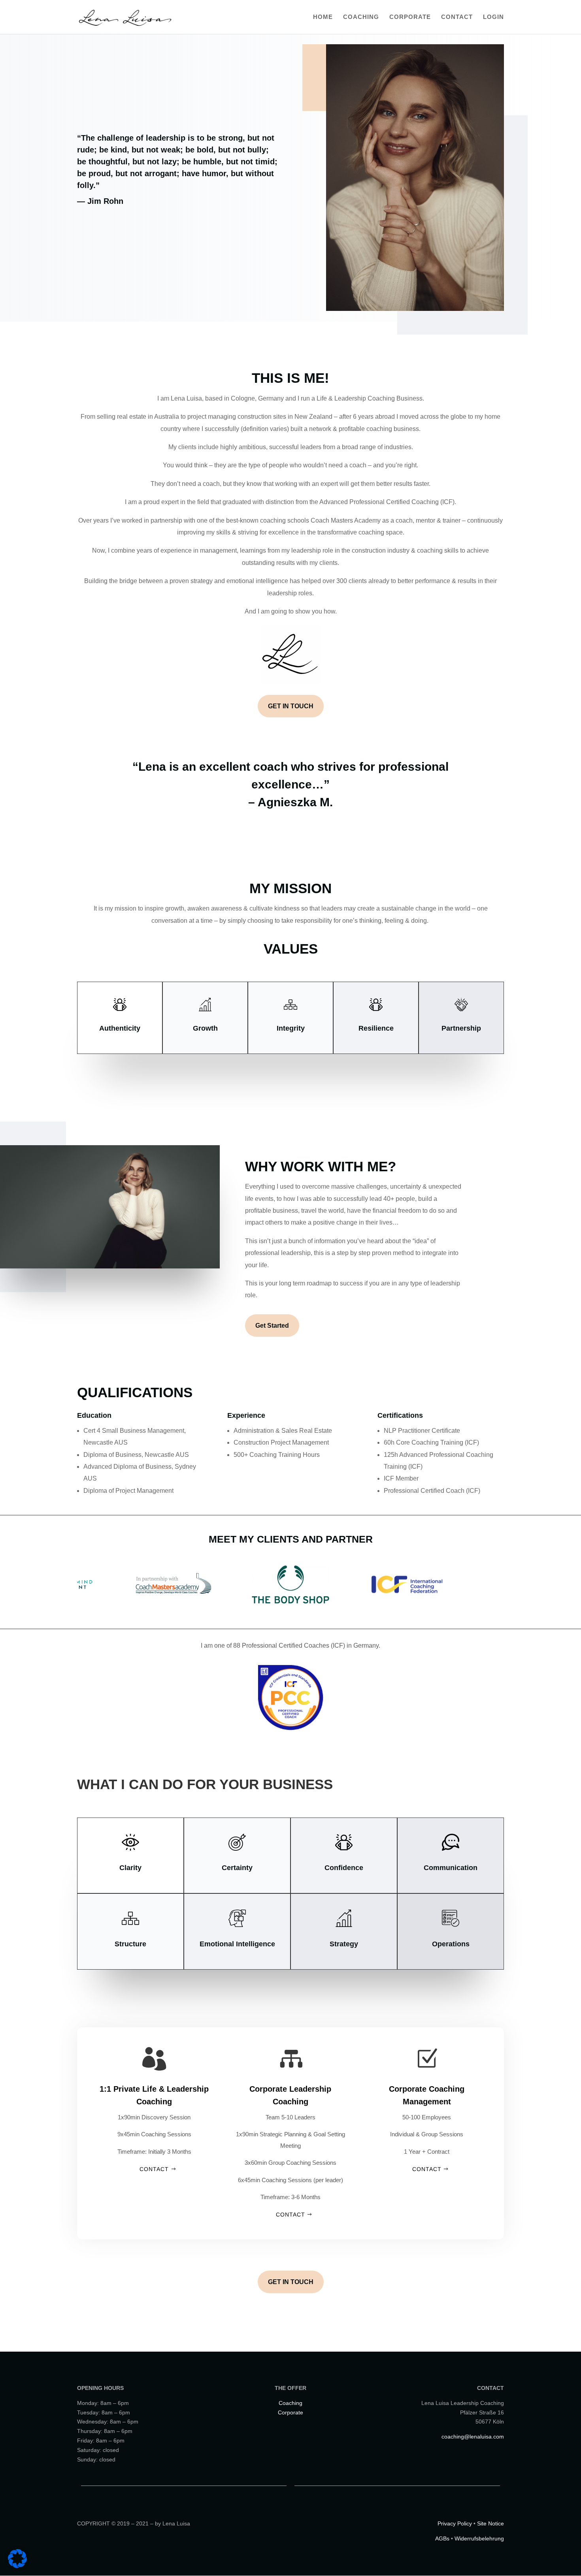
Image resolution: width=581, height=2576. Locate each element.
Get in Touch (291, 706)
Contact (457, 17)
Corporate (410, 17)
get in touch (291, 2282)
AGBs (442, 2538)
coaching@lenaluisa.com (473, 2437)
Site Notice (490, 2523)
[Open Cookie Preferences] (17, 2566)
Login (493, 17)
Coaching (361, 17)
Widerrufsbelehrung (479, 2538)
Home (323, 17)
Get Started (272, 1326)
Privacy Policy (455, 2523)
